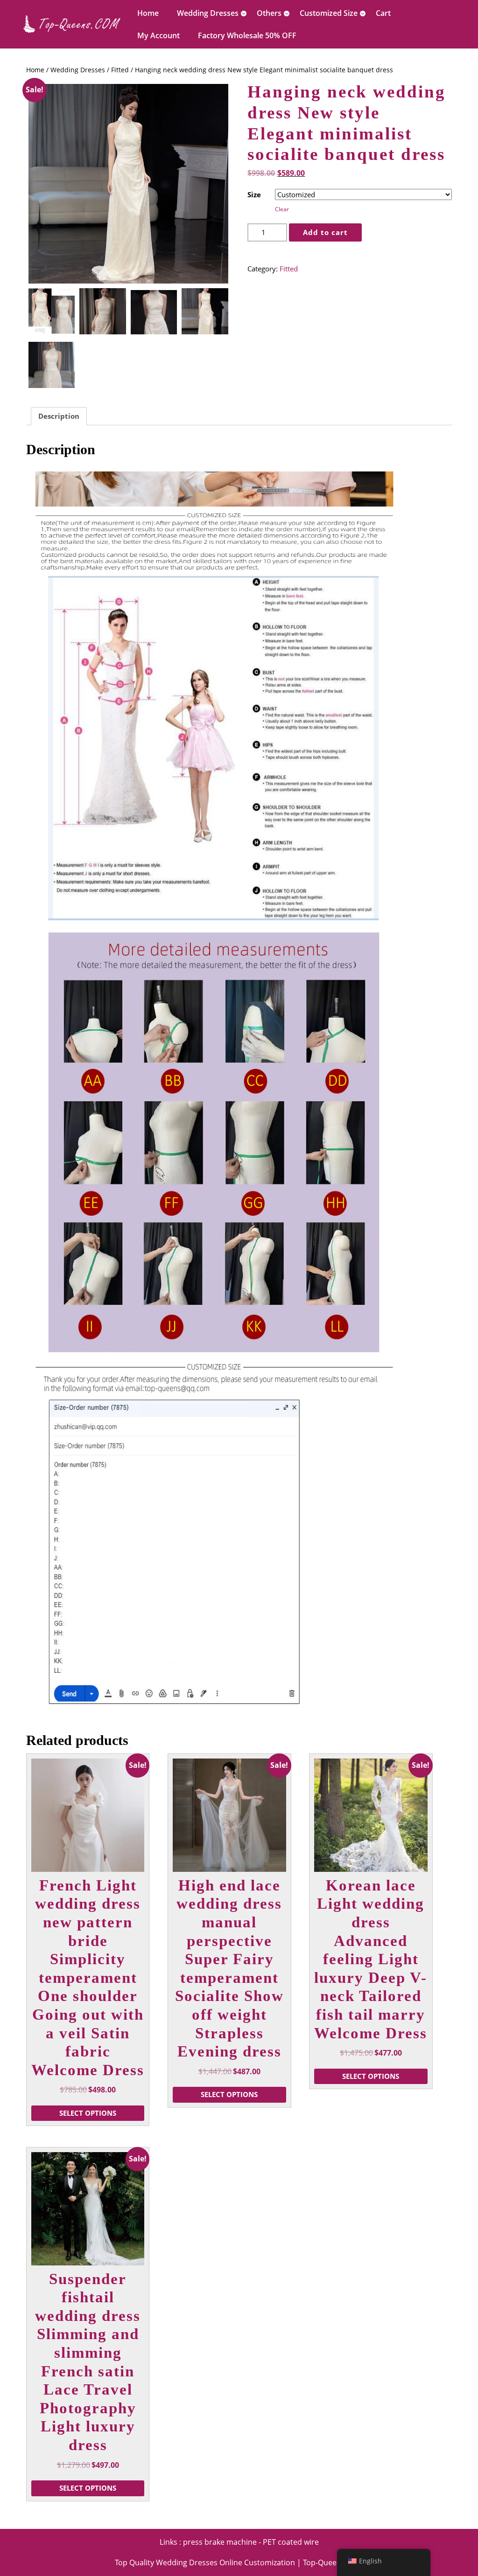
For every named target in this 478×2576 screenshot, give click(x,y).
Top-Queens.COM (333, 2562)
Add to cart (325, 232)
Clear (282, 209)
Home (148, 13)
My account (158, 35)
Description (59, 416)
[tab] (59, 416)
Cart (383, 13)
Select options (88, 2113)
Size (254, 194)
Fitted (120, 70)
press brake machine (220, 2542)
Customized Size (329, 13)
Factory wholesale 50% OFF (247, 35)
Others (269, 13)
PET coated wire (291, 2542)
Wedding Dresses (208, 13)
